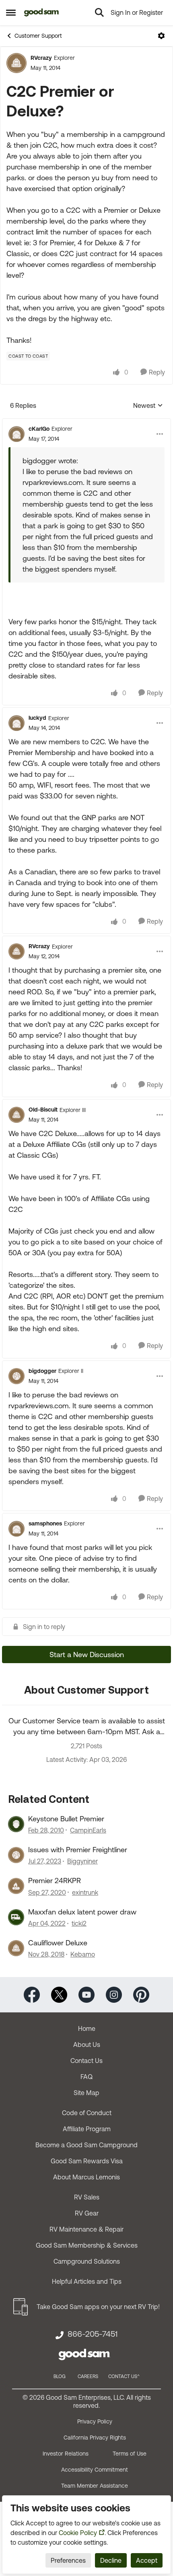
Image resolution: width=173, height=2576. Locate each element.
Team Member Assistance (95, 2486)
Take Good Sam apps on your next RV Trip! (98, 2307)
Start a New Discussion (87, 1655)
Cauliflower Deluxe (58, 1943)
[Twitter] (59, 1994)
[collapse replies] (86, 422)
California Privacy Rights (95, 2438)
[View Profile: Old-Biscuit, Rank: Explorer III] (16, 1115)
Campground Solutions (87, 2261)
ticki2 (79, 1923)
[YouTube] (86, 1994)
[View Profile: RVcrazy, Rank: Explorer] (16, 63)
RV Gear (87, 2213)
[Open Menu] (161, 36)
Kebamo (83, 1954)
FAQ (86, 2077)
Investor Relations (66, 2454)
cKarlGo (39, 429)
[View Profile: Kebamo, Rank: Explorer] (16, 1948)
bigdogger (42, 1371)
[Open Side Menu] (11, 12)
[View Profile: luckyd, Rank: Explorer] (16, 723)
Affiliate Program (87, 2129)
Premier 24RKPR (55, 1881)
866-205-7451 (93, 2334)
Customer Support (38, 36)
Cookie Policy (78, 2533)
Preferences (68, 2560)
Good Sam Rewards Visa (87, 2161)
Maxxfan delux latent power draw (82, 1912)
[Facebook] (32, 1994)
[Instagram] (114, 1994)
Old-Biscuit (43, 1110)
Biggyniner (82, 1861)
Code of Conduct (87, 2113)
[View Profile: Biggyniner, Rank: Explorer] (16, 1855)
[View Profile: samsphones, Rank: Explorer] (16, 1529)
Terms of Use (130, 2454)
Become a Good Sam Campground (86, 2145)
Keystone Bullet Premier (66, 1819)
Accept (147, 2560)
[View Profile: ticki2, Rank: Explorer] (16, 1917)
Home (87, 2028)
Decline (111, 2560)
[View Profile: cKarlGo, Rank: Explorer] (16, 434)
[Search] (99, 12)
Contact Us (86, 2061)
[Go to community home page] (42, 12)
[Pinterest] (141, 1994)
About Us (87, 2045)
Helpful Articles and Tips (87, 2281)
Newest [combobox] (148, 406)
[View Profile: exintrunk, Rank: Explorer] (16, 1886)
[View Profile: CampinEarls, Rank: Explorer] (16, 1824)
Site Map (86, 2093)
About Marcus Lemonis (86, 2177)
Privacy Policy (95, 2421)
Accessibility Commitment (95, 2470)
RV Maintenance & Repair (86, 2229)
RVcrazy (41, 58)
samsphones (45, 1523)
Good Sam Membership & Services (87, 2245)
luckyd (37, 718)
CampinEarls (88, 1830)
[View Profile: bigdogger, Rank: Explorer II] (16, 1376)
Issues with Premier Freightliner (78, 1850)
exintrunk (85, 1892)
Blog (60, 2376)
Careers (88, 2376)
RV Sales (87, 2197)
